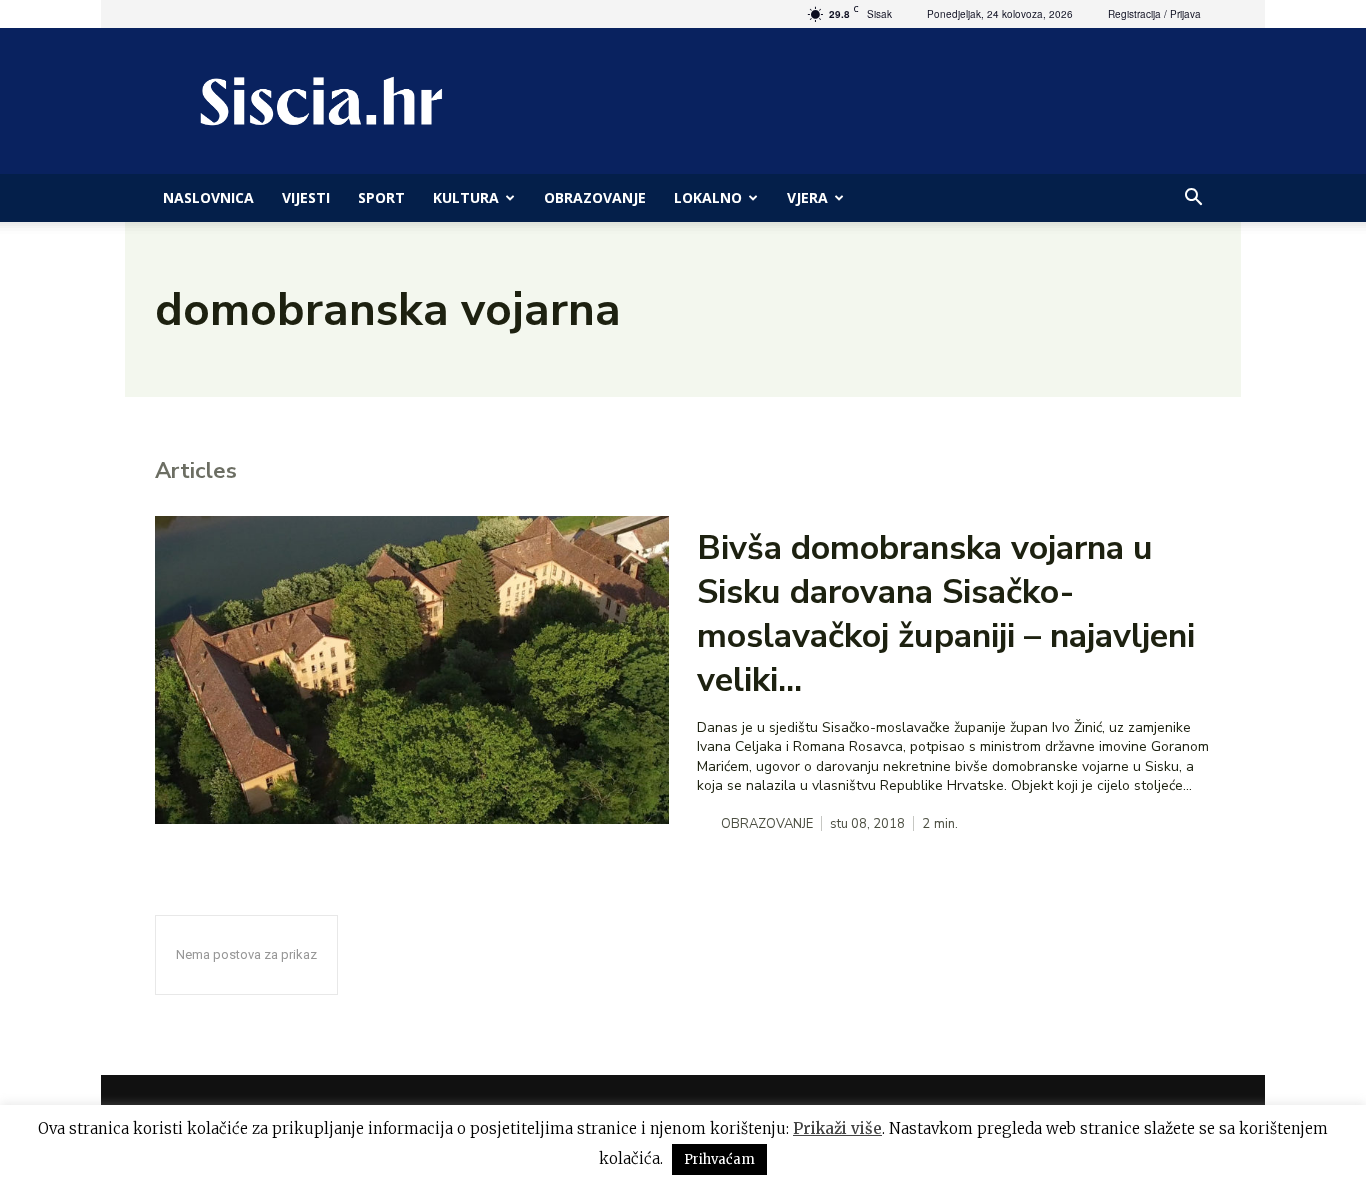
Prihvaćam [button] (719, 1159)
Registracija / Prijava (1154, 14)
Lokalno (708, 197)
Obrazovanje (595, 197)
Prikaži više (837, 1128)
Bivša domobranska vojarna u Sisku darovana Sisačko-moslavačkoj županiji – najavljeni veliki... (946, 614)
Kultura (466, 197)
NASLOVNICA (208, 197)
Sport (381, 197)
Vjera (807, 197)
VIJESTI (306, 197)
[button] (1193, 199)
